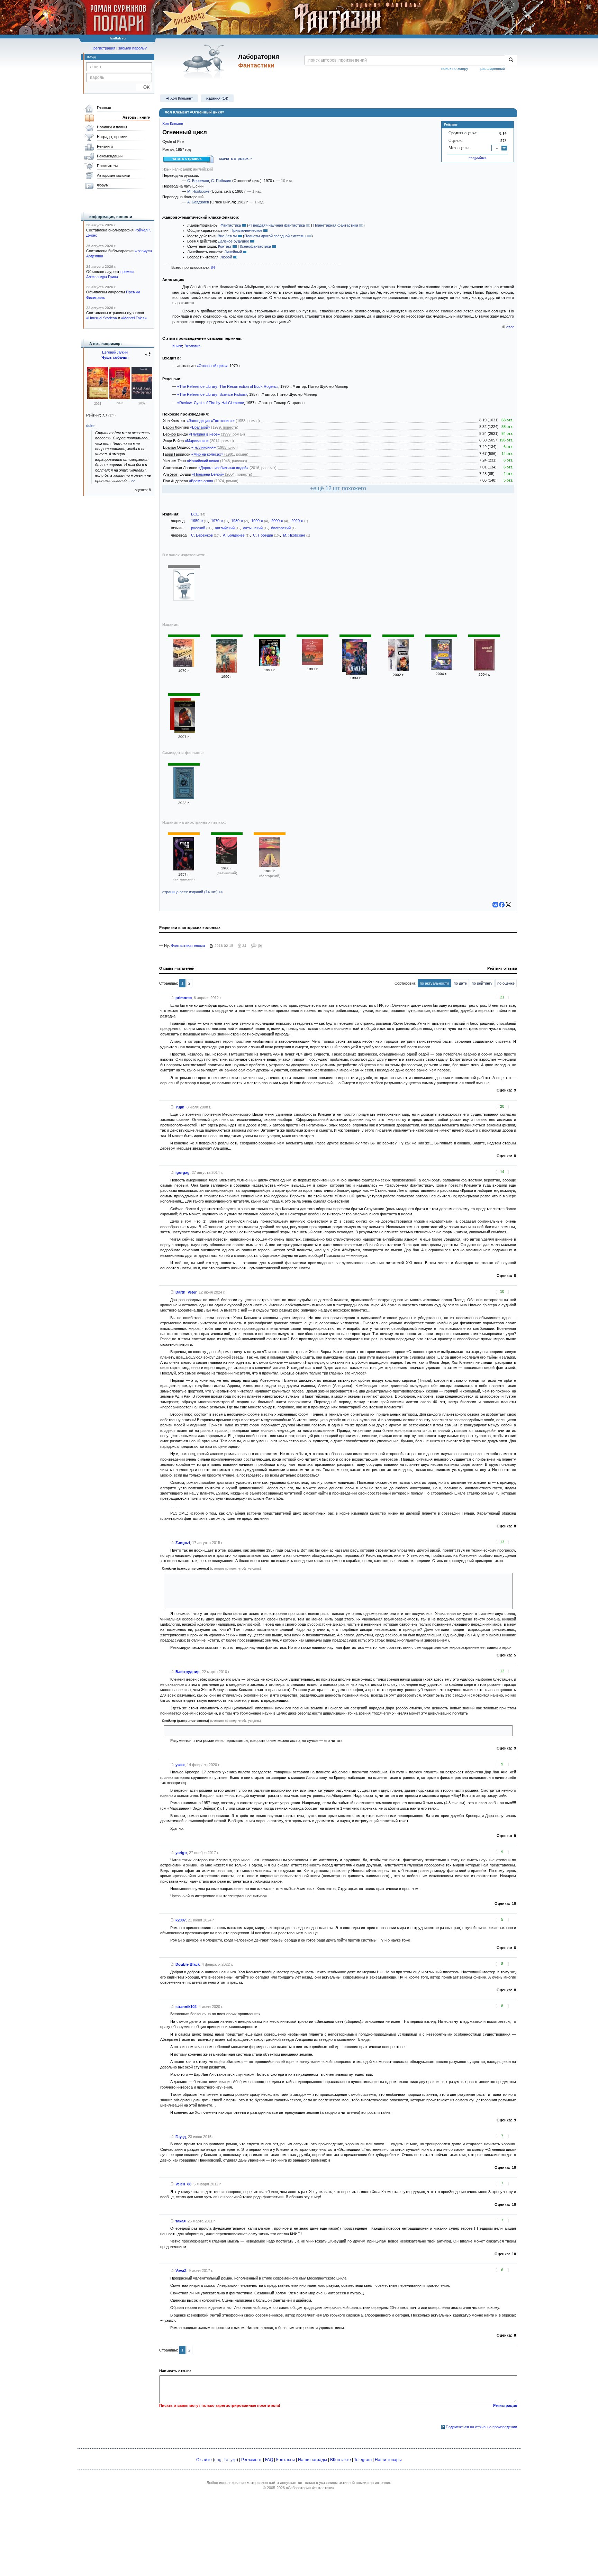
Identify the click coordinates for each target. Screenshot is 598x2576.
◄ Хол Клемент (179, 98)
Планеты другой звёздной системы (275, 236)
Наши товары (388, 2460)
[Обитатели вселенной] (441, 668)
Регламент (252, 2460)
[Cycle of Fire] (184, 869)
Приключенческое (246, 230)
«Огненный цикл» (212, 366)
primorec (184, 998)
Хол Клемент (174, 124)
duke (90, 426)
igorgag (183, 1172)
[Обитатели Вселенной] (484, 669)
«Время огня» (201, 481)
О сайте (204, 2460)
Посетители (107, 166)
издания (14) (217, 98)
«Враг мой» (200, 427)
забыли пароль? (133, 48)
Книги (177, 346)
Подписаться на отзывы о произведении (481, 2427)
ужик (180, 1765)
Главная (104, 108)
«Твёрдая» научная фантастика (277, 225)
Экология (192, 346)
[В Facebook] (502, 905)
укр (234, 2460)
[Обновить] (148, 357)
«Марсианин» (197, 441)
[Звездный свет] (398, 669)
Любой (226, 257)
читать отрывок (187, 158)
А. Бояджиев (198, 202)
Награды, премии (112, 137)
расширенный (493, 68)
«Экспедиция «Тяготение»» (211, 421)
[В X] (508, 905)
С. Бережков (198, 181)
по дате (460, 983)
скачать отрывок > (235, 158)
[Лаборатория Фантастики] (205, 61)
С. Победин (221, 181)
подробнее (478, 158)
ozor (510, 327)
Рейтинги (105, 146)
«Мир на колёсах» (207, 454)
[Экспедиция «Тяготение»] (312, 664)
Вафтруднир (188, 1672)
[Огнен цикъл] (270, 866)
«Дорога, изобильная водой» (223, 468)
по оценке (506, 983)
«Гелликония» (203, 447)
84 (213, 267)
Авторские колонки (114, 175)
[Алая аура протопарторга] (98, 398)
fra (226, 2460)
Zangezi (183, 1543)
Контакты (286, 2460)
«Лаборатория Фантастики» (310, 2488)
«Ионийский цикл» (203, 461)
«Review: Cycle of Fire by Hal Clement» (211, 403)
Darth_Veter (186, 1292)
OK (144, 87)
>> (133, 481)
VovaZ (181, 2271)
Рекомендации (110, 156)
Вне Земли (227, 236)
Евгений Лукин (115, 352)
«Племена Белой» (208, 474)
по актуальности (434, 983)
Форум (103, 185)
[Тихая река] (184, 797)
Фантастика (231, 225)
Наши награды (312, 2460)
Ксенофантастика (255, 246)
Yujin (180, 1107)
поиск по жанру (455, 68)
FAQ (269, 2460)
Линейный (233, 252)
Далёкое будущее (234, 241)
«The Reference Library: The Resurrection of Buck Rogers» (228, 386)
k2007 (181, 1920)
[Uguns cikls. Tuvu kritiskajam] (227, 863)
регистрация (104, 48)
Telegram (363, 2460)
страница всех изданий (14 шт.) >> (193, 892)
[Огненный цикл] (184, 599)
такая (180, 2221)
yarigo (181, 1853)
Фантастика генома (188, 946)
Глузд (181, 2137)
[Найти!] (511, 60)
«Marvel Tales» (134, 318)
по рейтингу (482, 983)
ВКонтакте (341, 2460)
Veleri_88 (183, 2184)
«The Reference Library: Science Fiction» (212, 394)
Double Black (188, 1964)
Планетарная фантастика (336, 225)
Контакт (225, 246)
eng (218, 2460)
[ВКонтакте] (495, 905)
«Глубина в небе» (204, 434)
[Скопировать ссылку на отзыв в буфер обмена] (172, 998)
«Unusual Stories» (102, 318)
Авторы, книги (137, 117)
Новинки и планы (112, 127)
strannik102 (186, 2007)
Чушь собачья (115, 357)
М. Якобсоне (198, 191)
